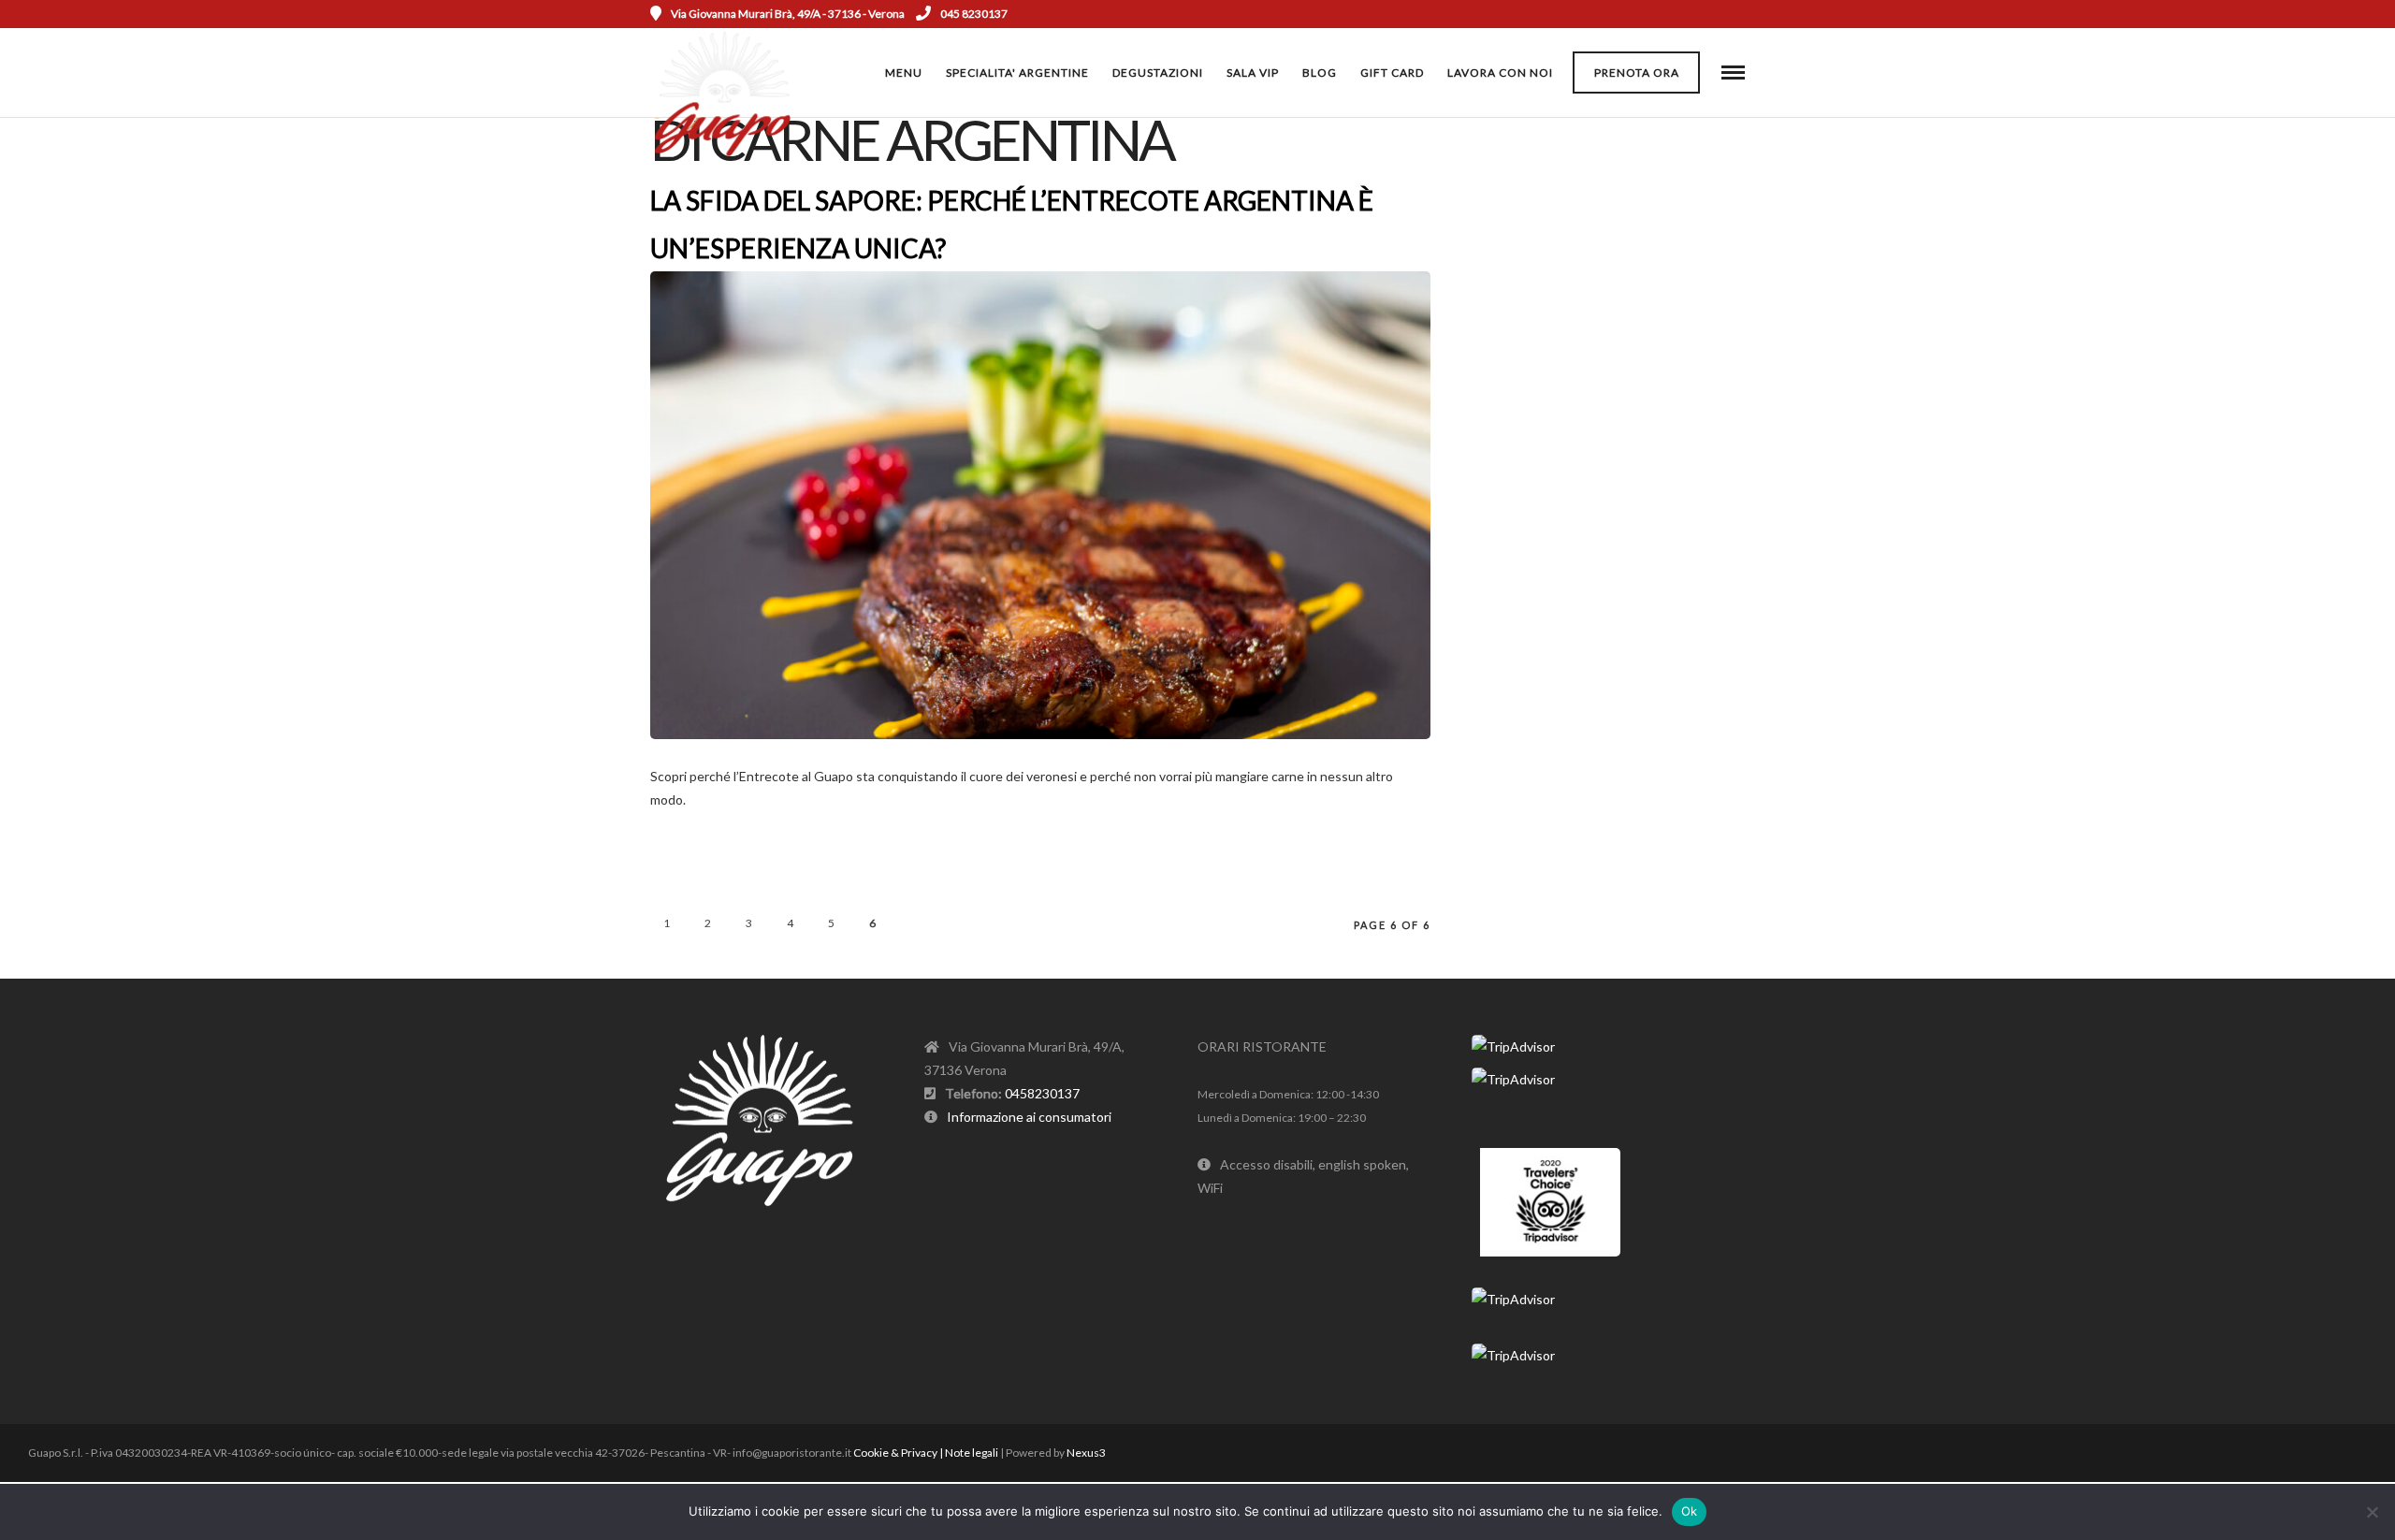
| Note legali (969, 1453)
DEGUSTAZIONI (1158, 73)
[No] (2372, 1512)
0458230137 (1042, 1093)
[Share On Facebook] (1444, 795)
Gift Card (1392, 73)
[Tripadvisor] (1738, 14)
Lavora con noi (1500, 73)
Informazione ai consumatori (1029, 1117)
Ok (1690, 1511)
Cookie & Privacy (895, 1453)
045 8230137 (974, 14)
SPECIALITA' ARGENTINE (1017, 73)
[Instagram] (1713, 14)
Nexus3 (1086, 1453)
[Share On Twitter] (1470, 795)
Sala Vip (1253, 73)
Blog (1320, 73)
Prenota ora (1637, 73)
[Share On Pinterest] (1496, 795)
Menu (904, 73)
